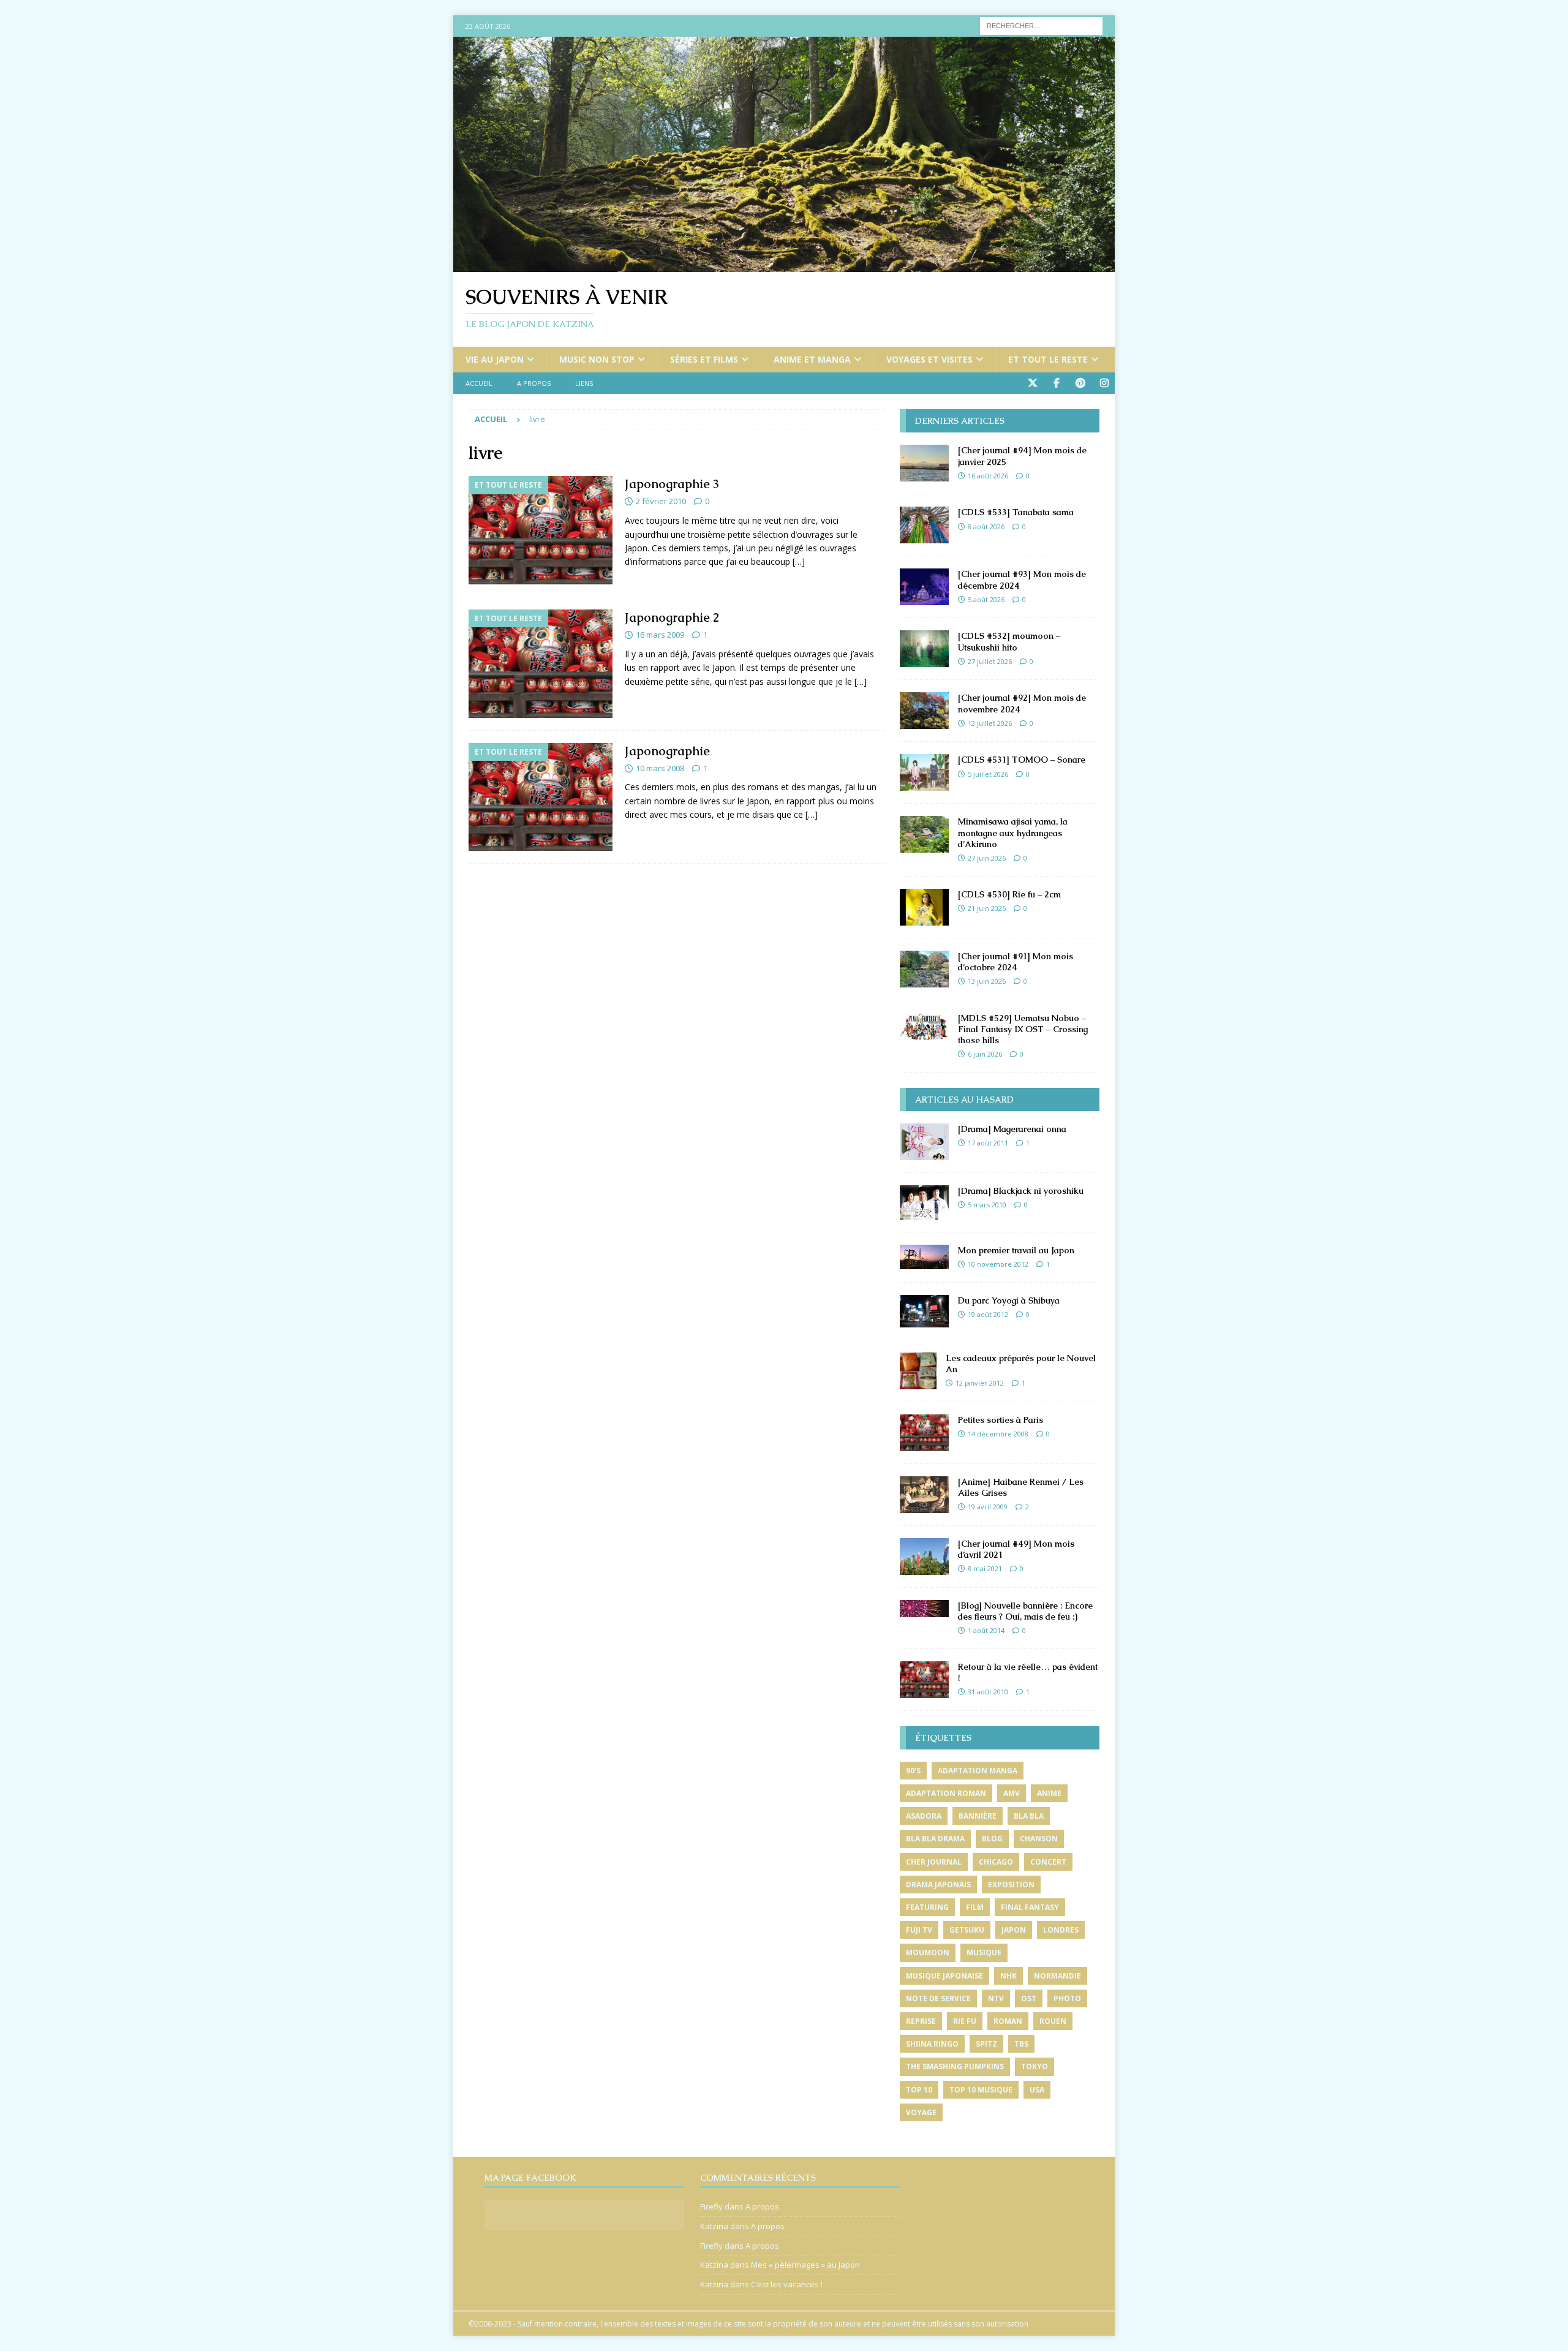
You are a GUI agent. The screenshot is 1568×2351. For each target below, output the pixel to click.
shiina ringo (932, 2044)
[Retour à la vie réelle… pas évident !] (924, 1680)
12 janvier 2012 (980, 1383)
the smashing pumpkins (955, 2066)
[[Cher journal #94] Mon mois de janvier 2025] (924, 463)
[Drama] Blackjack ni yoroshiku (1021, 1191)
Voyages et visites (929, 359)
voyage (921, 2112)
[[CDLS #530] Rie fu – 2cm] (924, 907)
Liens (584, 383)
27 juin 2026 (987, 858)
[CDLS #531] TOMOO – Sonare (1022, 760)
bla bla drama (935, 1839)
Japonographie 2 (672, 617)
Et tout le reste (1048, 359)
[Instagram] (1104, 383)
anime (1049, 1793)
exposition (1011, 1885)
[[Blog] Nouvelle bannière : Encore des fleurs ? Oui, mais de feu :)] (924, 1609)
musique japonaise (944, 1976)
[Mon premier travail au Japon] (924, 1257)
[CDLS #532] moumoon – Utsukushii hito (1009, 641)
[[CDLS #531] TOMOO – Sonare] (924, 772)
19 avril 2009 (988, 1507)
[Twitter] (1032, 383)
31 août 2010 (988, 1692)
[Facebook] (1056, 383)
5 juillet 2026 (988, 774)
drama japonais (938, 1885)
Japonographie (667, 751)
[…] (799, 561)
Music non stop (597, 359)
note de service (938, 1998)
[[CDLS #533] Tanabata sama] (924, 525)
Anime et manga (812, 359)
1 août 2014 (986, 1630)
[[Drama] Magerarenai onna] (924, 1142)
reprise (921, 2021)
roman (1008, 2021)
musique (984, 1953)
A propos (534, 383)
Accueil (479, 383)
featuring (927, 1907)
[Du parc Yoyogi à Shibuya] (924, 1311)
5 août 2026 (986, 599)
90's (913, 1771)
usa (1037, 2090)
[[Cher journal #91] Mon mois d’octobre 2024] (924, 969)
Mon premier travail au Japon (1016, 1250)
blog (992, 1839)
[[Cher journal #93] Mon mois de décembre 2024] (924, 587)
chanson (1039, 1839)
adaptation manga (978, 1771)
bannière (978, 1816)
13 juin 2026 (987, 981)
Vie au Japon (495, 359)
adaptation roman (946, 1793)
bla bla (1029, 1816)
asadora (924, 1816)
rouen (1053, 2021)
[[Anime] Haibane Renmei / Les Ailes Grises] (924, 1495)
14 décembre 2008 (998, 1434)
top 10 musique (981, 2090)
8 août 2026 (986, 526)
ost (1029, 1998)
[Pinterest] (1080, 383)
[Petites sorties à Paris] (924, 1433)
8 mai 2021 (985, 1568)
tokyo (1035, 2066)
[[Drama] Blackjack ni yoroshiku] (924, 1202)
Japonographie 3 (672, 484)
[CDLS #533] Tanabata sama (1016, 512)
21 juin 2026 (987, 908)
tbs (1021, 2044)
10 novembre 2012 (998, 1264)
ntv (996, 1998)
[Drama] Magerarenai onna (1012, 1129)
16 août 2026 (988, 476)
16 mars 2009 (660, 635)
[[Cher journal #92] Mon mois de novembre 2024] (924, 711)
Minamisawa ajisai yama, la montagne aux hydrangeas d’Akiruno (1013, 832)
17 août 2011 (988, 1143)
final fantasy (1030, 1907)
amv (1012, 1793)
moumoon (928, 1953)
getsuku (967, 1930)
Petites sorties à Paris (1001, 1420)
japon (1014, 1930)
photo (1067, 1998)
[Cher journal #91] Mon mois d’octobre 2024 (1016, 962)
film (975, 1907)
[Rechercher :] (1041, 25)
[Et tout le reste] (541, 530)
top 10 (919, 2090)
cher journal (934, 1862)
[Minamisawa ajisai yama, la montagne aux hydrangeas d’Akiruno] (924, 834)
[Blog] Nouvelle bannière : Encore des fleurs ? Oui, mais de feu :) (1025, 1611)
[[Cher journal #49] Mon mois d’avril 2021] (924, 1557)
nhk (1008, 1976)
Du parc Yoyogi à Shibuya (1009, 1300)
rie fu (965, 2021)
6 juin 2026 (985, 1054)
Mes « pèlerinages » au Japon (805, 2265)
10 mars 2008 (660, 768)
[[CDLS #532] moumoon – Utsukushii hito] (924, 649)
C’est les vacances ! (787, 2284)
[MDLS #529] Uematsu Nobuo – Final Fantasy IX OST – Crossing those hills (1023, 1029)
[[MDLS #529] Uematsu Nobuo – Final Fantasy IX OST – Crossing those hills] (924, 1027)
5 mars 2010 (987, 1205)
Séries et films (704, 359)
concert (1048, 1862)
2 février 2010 (661, 501)
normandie (1057, 1976)
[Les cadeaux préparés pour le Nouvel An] (918, 1371)
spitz (986, 2044)
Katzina (714, 2226)
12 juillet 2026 (990, 723)
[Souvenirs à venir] (784, 265)
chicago (996, 1862)
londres (1061, 1930)
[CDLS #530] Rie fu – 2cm (1009, 894)
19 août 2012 (988, 1314)
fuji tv (919, 1930)
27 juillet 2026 (990, 661)
